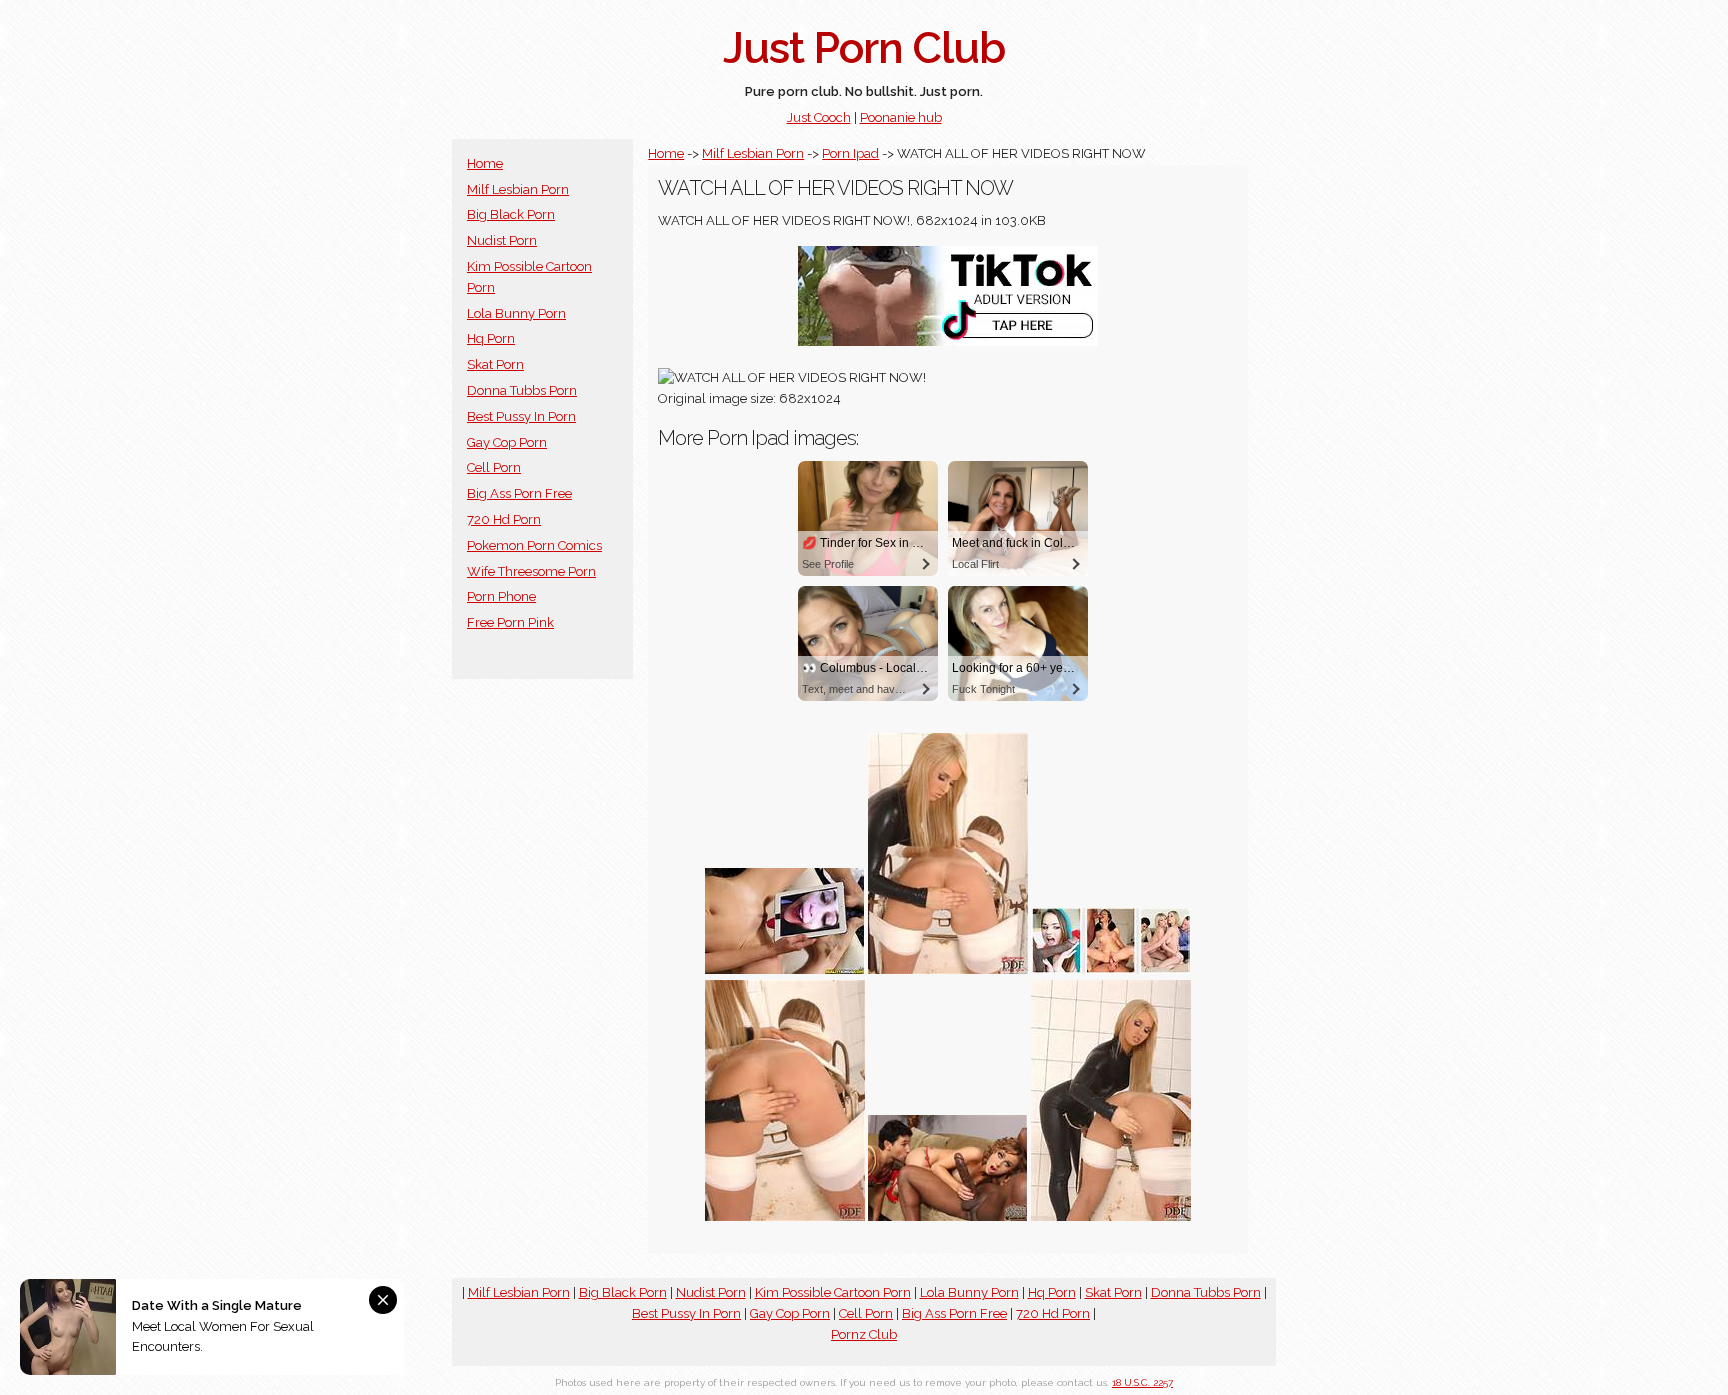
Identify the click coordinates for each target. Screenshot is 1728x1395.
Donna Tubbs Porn (522, 390)
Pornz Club (864, 1334)
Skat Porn (495, 364)
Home (485, 163)
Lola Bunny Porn (516, 313)
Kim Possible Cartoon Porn (833, 1292)
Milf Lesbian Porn (518, 189)
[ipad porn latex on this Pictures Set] (948, 969)
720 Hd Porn (504, 519)
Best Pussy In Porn (521, 416)
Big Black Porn (511, 214)
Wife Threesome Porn (531, 571)
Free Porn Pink (510, 622)
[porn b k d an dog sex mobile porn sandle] (948, 1216)
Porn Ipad (850, 153)
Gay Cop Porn (507, 442)
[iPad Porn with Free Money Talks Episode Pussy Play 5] (785, 969)
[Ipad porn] (1111, 969)
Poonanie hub (901, 117)
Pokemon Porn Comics (534, 545)
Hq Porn (491, 338)
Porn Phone (501, 596)
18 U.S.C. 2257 (1142, 1382)
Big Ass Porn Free (519, 493)
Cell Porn (494, 467)
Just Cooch (819, 117)
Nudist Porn (502, 240)
